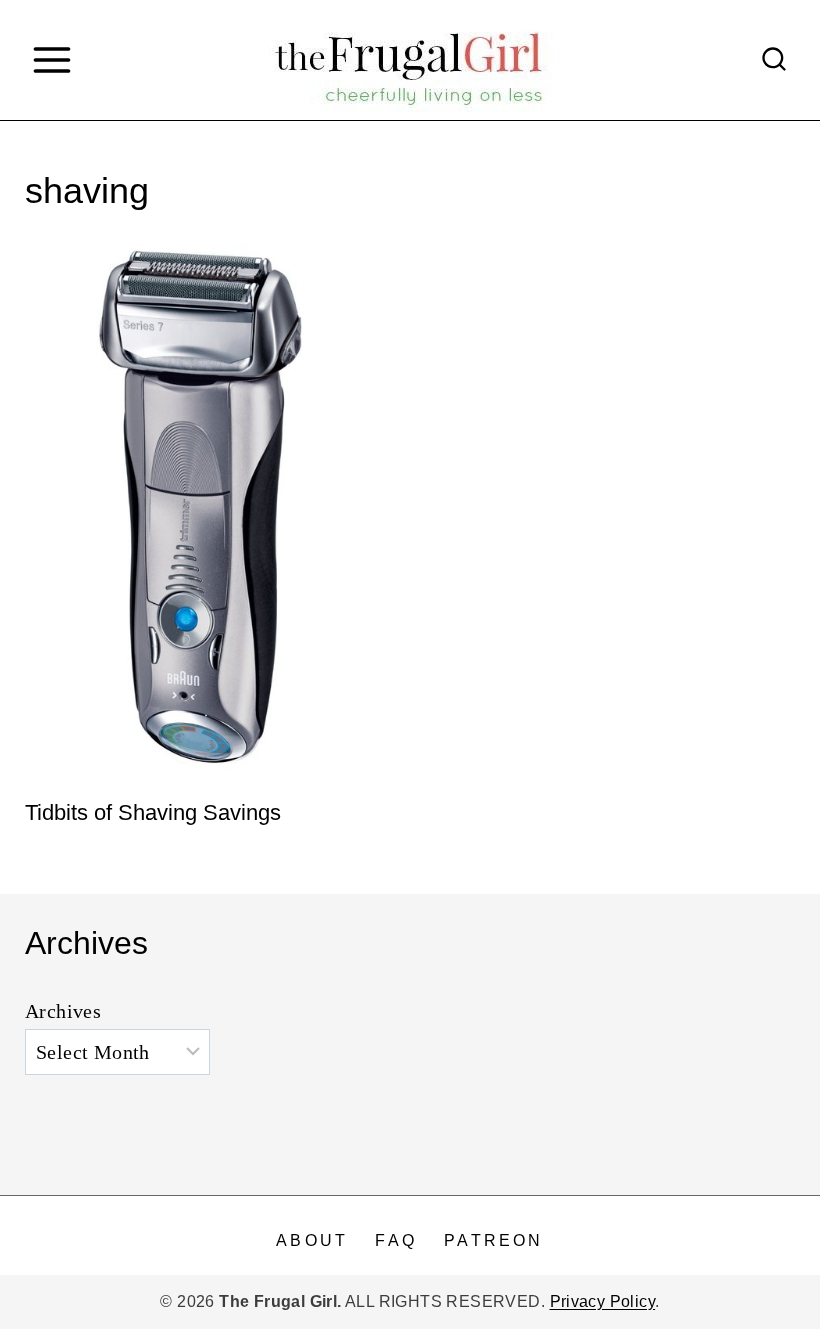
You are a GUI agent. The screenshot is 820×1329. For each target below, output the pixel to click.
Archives (63, 1011)
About (312, 1240)
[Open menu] (51, 59)
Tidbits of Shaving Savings (153, 812)
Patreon (493, 1240)
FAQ (396, 1240)
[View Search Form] (774, 60)
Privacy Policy (603, 1301)
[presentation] (207, 506)
